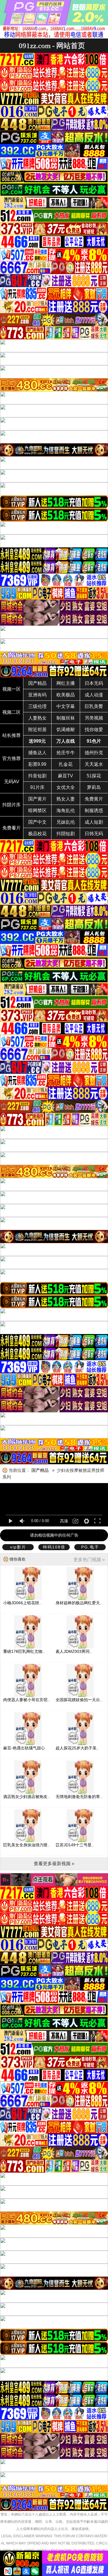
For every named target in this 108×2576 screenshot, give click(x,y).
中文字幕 (66, 706)
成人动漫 (94, 695)
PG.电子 (90, 1547)
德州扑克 (94, 753)
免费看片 (12, 828)
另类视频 (94, 718)
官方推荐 (12, 758)
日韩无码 (94, 834)
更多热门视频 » (89, 1560)
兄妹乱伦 (66, 822)
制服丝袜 (66, 718)
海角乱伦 (66, 811)
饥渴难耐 (66, 730)
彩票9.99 (37, 764)
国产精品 (37, 683)
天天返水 (94, 764)
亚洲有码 (37, 695)
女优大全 (66, 787)
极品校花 (37, 834)
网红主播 (66, 683)
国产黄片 (37, 799)
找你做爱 (94, 730)
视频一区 (12, 689)
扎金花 (66, 764)
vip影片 (18, 1547)
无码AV (12, 782)
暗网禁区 (37, 811)
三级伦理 (37, 706)
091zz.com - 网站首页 (52, 46)
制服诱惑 (94, 811)
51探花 (94, 776)
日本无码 (94, 683)
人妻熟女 (37, 718)
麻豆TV (66, 776)
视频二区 (12, 712)
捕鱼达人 (37, 753)
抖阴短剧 (66, 834)
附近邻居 (37, 730)
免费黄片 (94, 799)
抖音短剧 (37, 776)
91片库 (37, 787)
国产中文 (37, 822)
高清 (64, 1521)
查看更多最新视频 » (54, 1864)
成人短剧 (94, 822)
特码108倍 (54, 1547)
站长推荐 (12, 735)
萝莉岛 (94, 787)
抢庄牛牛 (66, 753)
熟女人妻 (66, 799)
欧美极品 (66, 695)
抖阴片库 (12, 805)
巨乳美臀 (94, 706)
